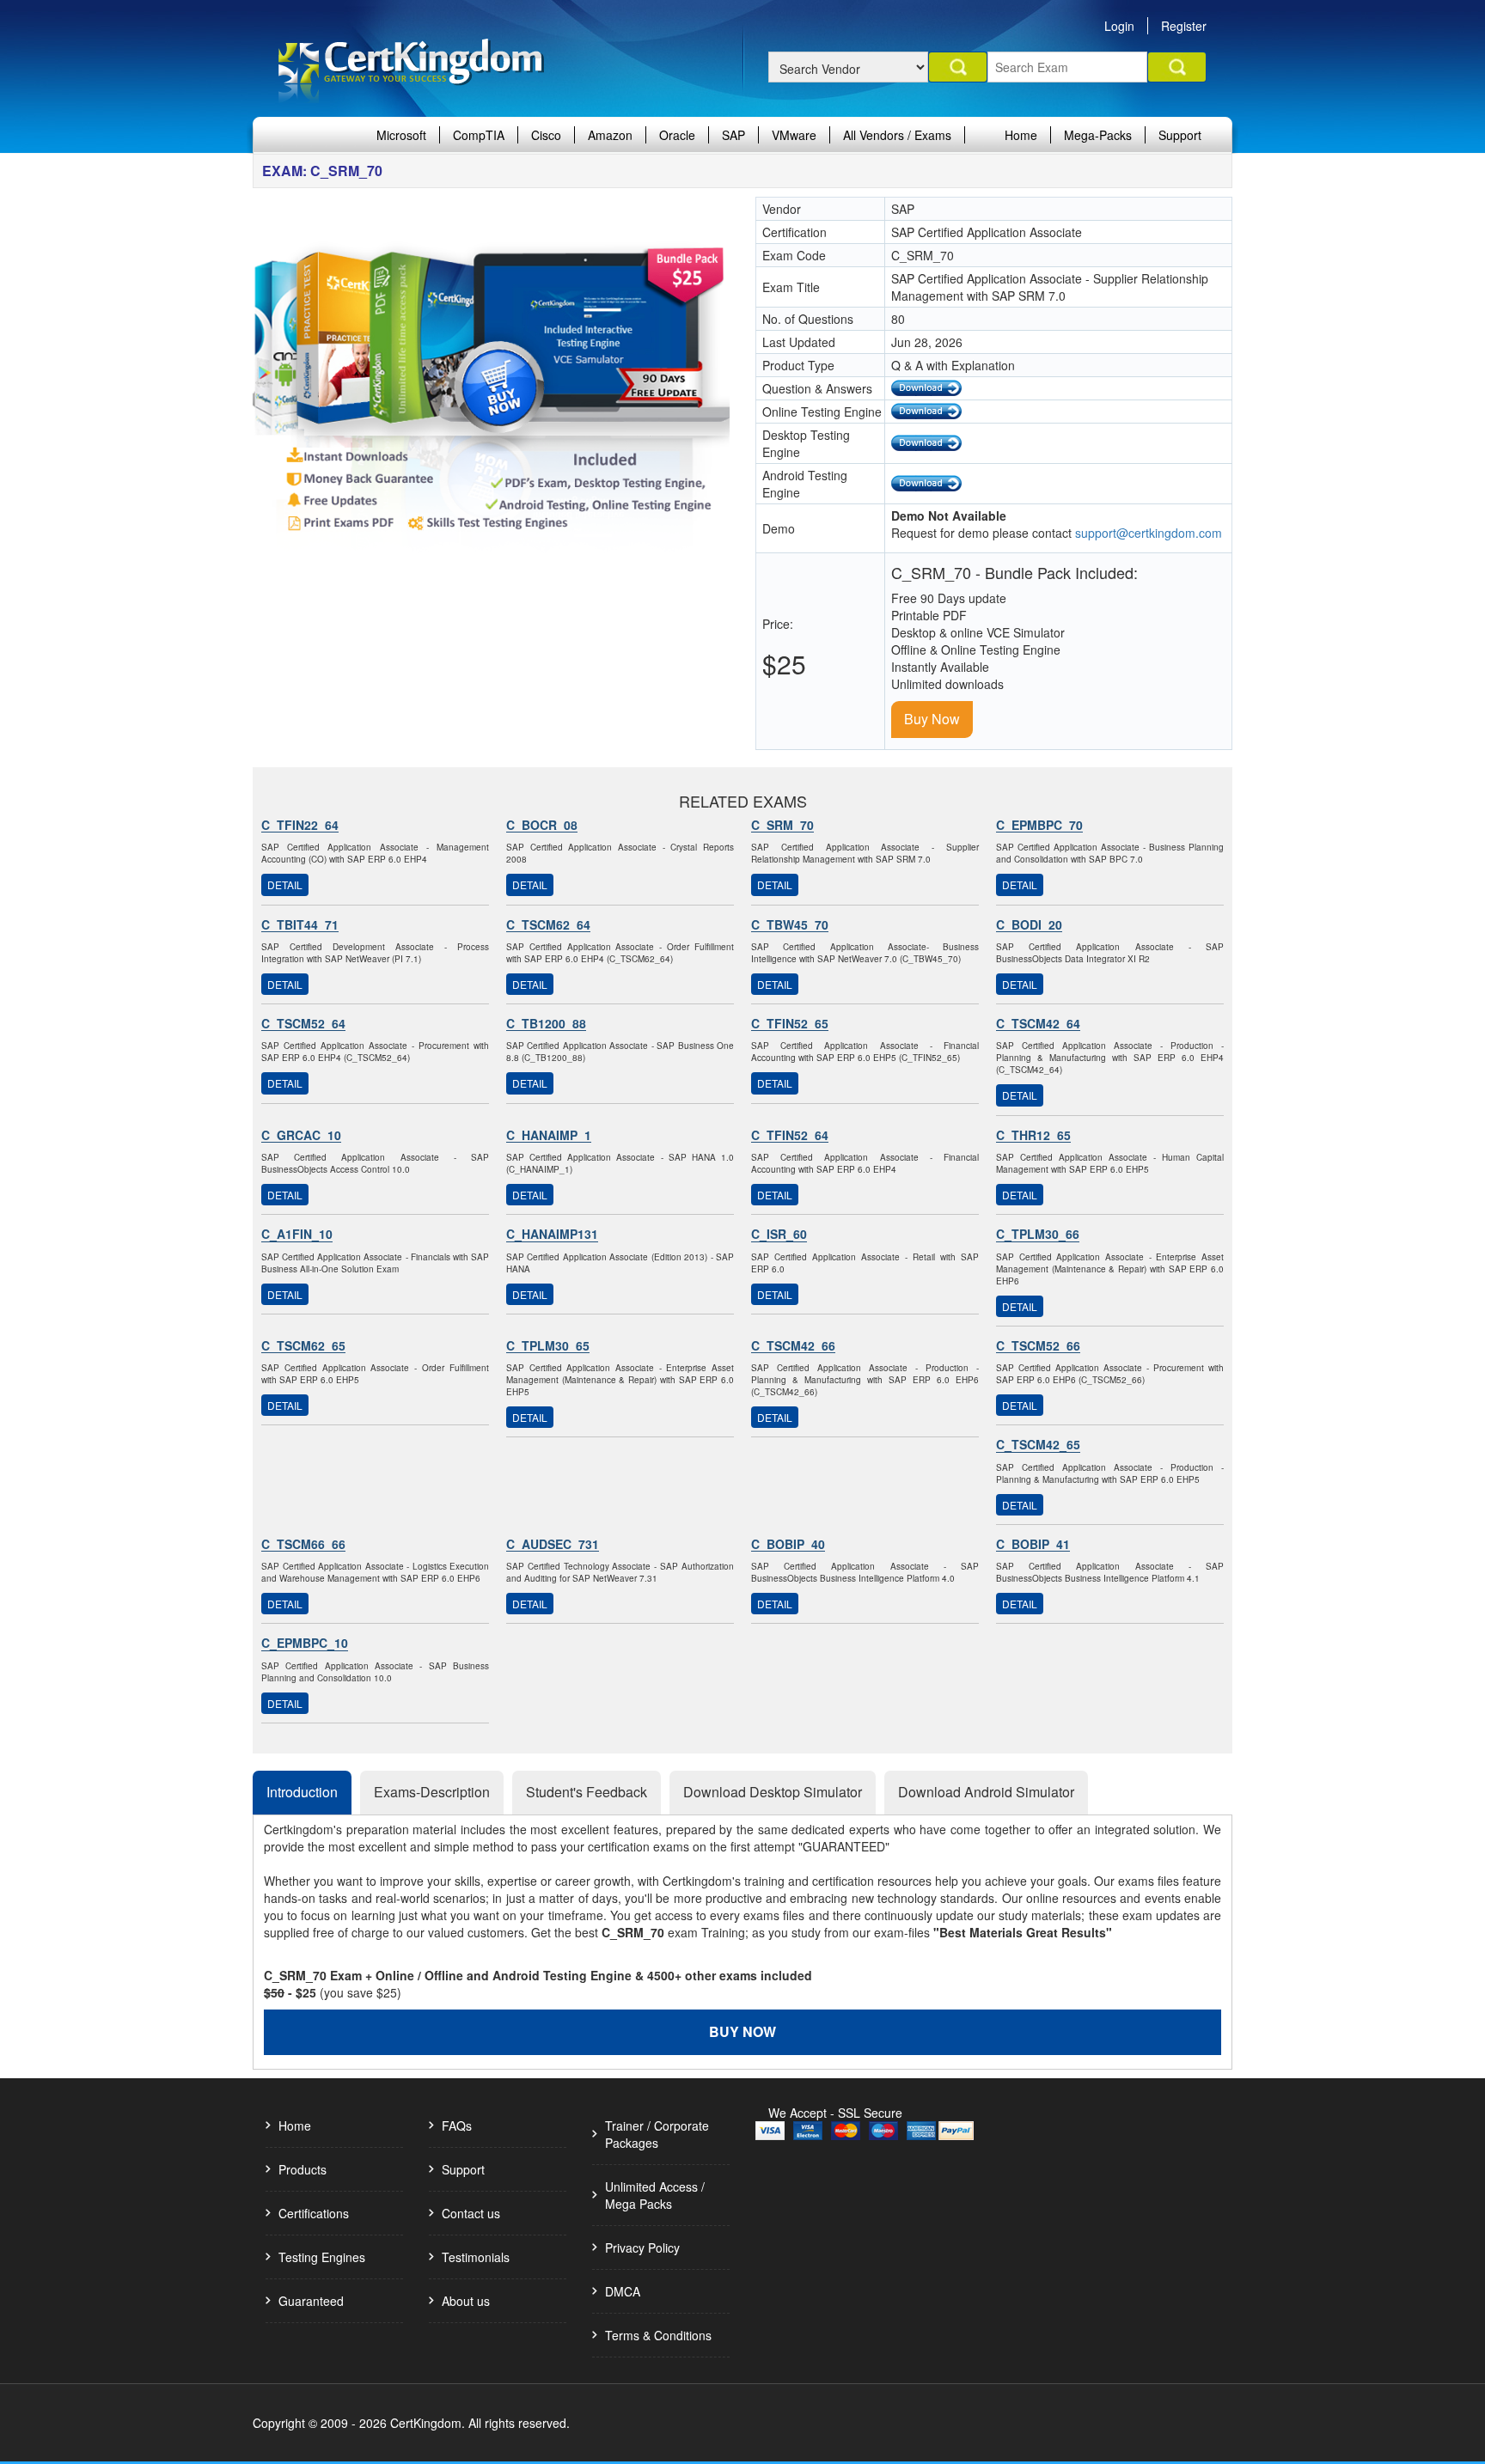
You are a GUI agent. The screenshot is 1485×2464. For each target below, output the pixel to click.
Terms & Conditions (658, 2335)
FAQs (457, 2126)
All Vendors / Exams (897, 135)
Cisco (546, 135)
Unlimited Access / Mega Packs (655, 2195)
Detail (285, 884)
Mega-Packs (1098, 135)
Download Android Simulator (986, 1792)
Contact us (471, 2213)
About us (466, 2301)
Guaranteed (311, 2301)
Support (1180, 135)
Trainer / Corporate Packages (657, 2134)
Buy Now (932, 719)
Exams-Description (432, 1792)
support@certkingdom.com (1149, 533)
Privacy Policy (642, 2247)
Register (1184, 26)
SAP (733, 135)
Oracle (677, 135)
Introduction (302, 1792)
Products (302, 2169)
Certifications (314, 2213)
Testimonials (476, 2257)
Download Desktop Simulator (773, 1792)
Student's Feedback (587, 1792)
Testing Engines (322, 2257)
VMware (794, 135)
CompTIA (479, 135)
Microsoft (401, 135)
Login (1119, 26)
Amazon (610, 135)
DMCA (623, 2291)
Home (1021, 135)
